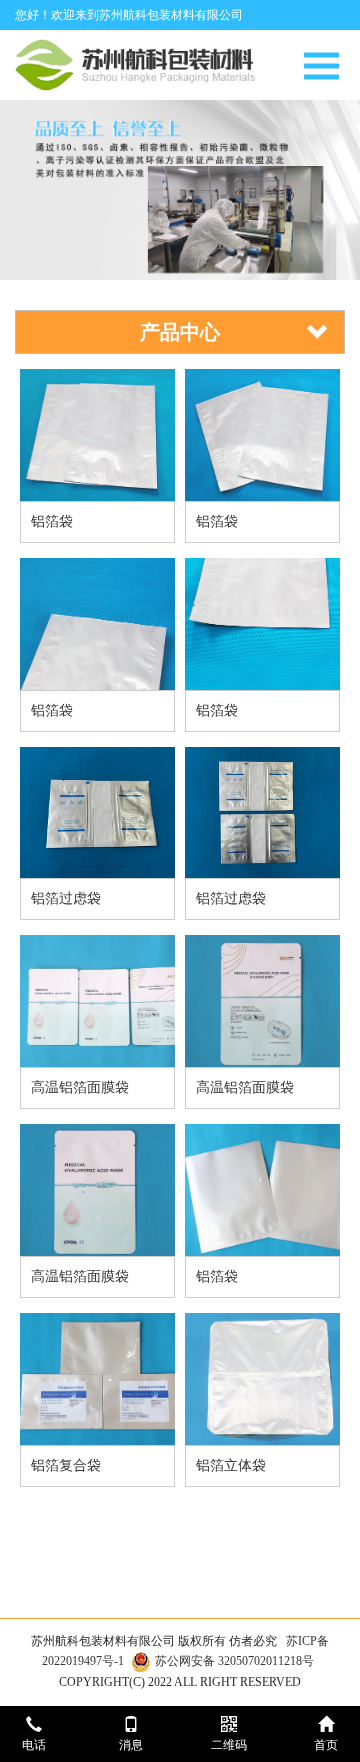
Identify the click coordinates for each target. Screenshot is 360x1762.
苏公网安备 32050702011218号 (234, 1661)
